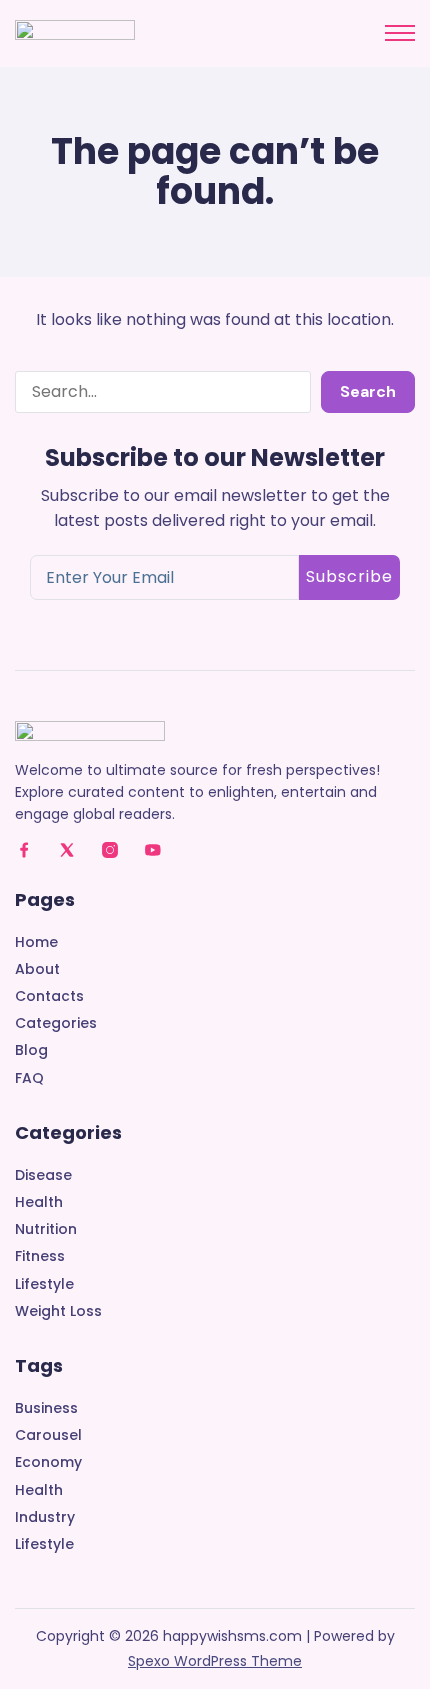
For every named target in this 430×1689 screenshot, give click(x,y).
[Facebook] (24, 850)
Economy (48, 1462)
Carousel (48, 1435)
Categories (56, 1023)
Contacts (49, 996)
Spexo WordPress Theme (215, 1661)
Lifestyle (44, 1284)
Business (46, 1408)
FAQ (29, 1078)
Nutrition (46, 1229)
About (37, 969)
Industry (45, 1517)
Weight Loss (58, 1311)
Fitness (40, 1256)
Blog (31, 1050)
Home (36, 942)
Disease (43, 1175)
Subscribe (349, 576)
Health (39, 1202)
